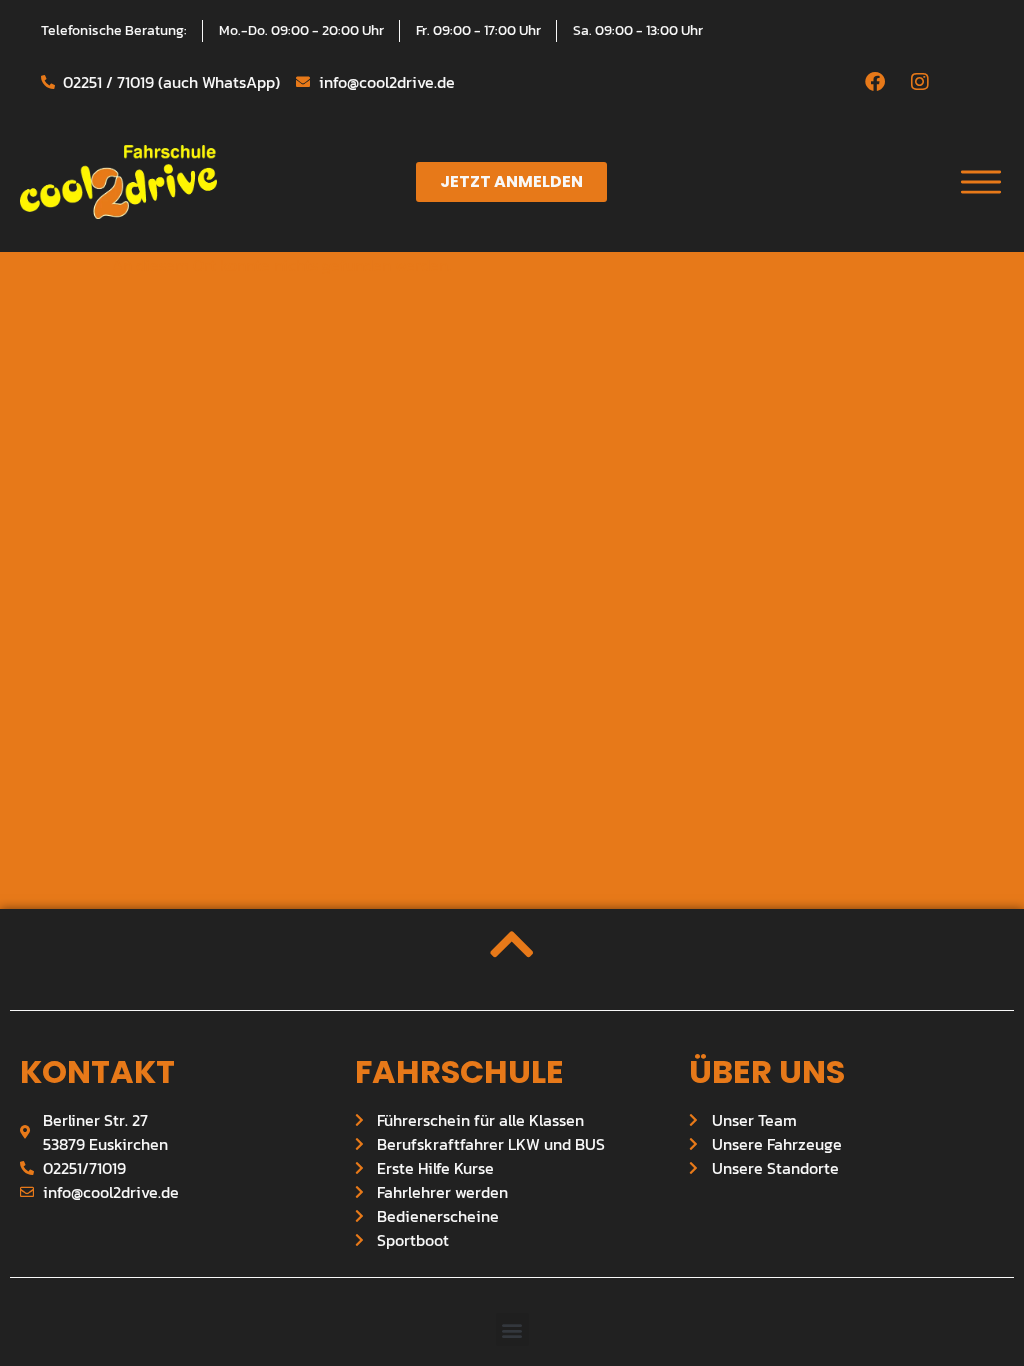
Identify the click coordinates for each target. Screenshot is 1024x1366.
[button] (512, 1329)
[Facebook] (875, 82)
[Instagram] (920, 82)
